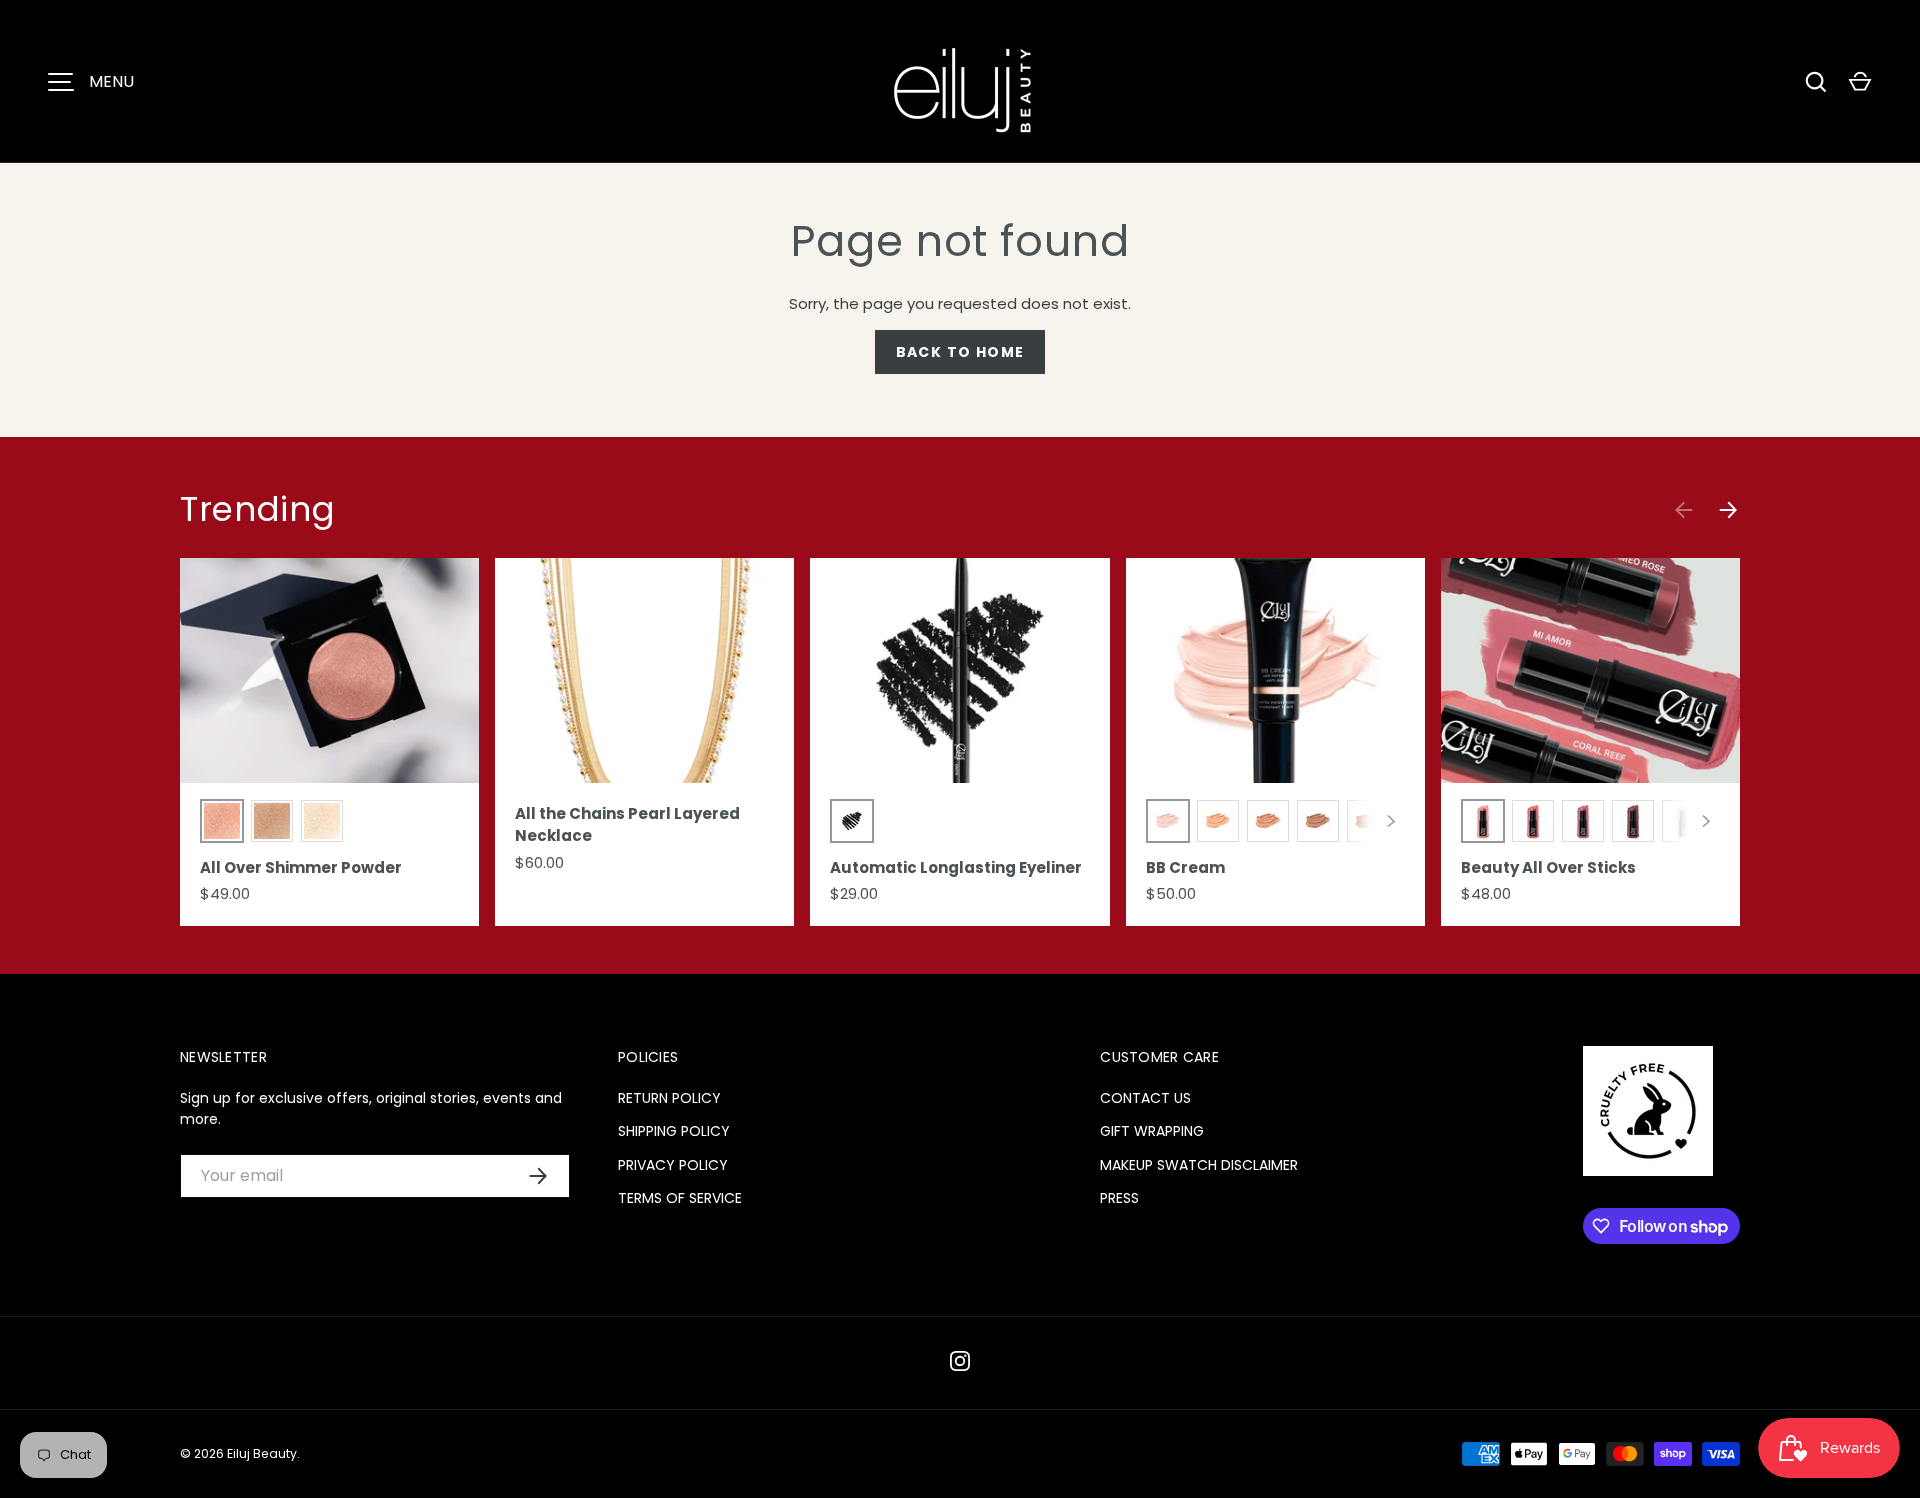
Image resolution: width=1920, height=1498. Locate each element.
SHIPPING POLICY (674, 1131)
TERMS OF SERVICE (680, 1198)
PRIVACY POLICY (673, 1165)
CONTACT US (1145, 1098)
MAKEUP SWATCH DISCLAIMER (1199, 1165)
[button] (1860, 82)
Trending (257, 509)
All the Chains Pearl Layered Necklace (627, 825)
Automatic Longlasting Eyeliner (956, 867)
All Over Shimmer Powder (301, 867)
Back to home (960, 352)
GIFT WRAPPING (1152, 1131)
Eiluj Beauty (262, 1453)
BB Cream (1185, 867)
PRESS (1119, 1198)
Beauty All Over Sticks (1548, 867)
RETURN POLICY (669, 1098)
